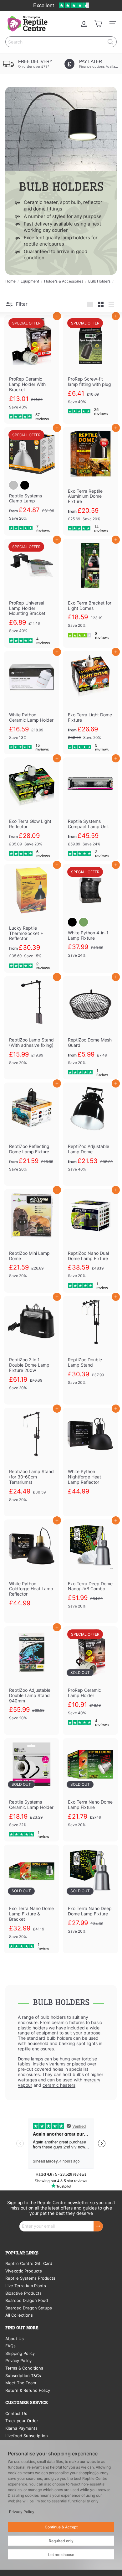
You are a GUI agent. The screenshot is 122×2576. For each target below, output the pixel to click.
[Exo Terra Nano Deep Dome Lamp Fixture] (90, 1896)
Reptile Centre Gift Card (29, 2263)
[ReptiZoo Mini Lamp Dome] (32, 1241)
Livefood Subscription (27, 2436)
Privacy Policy (18, 2360)
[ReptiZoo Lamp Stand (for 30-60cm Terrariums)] (32, 1462)
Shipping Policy (20, 2353)
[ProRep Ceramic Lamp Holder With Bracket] (32, 369)
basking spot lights (78, 2043)
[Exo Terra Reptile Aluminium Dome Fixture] (90, 481)
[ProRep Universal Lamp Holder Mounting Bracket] (32, 593)
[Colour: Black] (25, 485)
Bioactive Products (23, 2293)
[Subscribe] (98, 2226)
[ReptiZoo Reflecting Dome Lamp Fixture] (32, 1134)
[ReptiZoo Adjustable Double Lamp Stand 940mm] (32, 1681)
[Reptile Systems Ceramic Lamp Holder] (32, 1790)
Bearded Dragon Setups (29, 2308)
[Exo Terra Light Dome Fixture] (90, 703)
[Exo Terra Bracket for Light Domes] (90, 590)
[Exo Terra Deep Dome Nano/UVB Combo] (90, 1571)
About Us (15, 2339)
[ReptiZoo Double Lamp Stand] (90, 1348)
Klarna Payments (21, 2428)
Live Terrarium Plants (26, 2286)
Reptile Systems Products (30, 2278)
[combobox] (61, 42)
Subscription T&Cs (23, 2376)
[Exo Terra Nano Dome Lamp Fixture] (90, 1790)
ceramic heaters (59, 2085)
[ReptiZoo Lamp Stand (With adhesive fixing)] (32, 1028)
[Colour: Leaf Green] (84, 922)
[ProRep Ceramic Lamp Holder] (90, 1678)
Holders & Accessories (64, 281)
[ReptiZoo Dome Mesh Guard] (90, 1028)
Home (10, 281)
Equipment (30, 281)
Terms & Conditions (24, 2368)
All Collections (19, 2315)
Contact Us (16, 2413)
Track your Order (22, 2421)
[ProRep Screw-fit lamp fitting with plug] (90, 367)
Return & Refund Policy (28, 2390)
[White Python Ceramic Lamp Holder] (32, 703)
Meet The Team (21, 2383)
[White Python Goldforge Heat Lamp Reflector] (32, 1570)
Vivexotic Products (24, 2271)
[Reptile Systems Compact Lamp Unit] (90, 809)
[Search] (110, 42)
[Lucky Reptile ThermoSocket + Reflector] (32, 918)
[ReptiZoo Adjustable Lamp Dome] (90, 1134)
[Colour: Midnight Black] (72, 922)
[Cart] (98, 24)
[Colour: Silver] (13, 485)
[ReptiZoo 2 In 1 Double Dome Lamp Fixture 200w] (32, 1350)
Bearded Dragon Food (27, 2300)
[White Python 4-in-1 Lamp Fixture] (90, 918)
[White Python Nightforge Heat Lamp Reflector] (90, 1459)
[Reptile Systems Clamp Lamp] (32, 481)
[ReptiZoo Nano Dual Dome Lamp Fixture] (90, 1241)
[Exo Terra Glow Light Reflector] (32, 809)
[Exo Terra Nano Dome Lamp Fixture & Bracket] (32, 1899)
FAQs (10, 2346)
